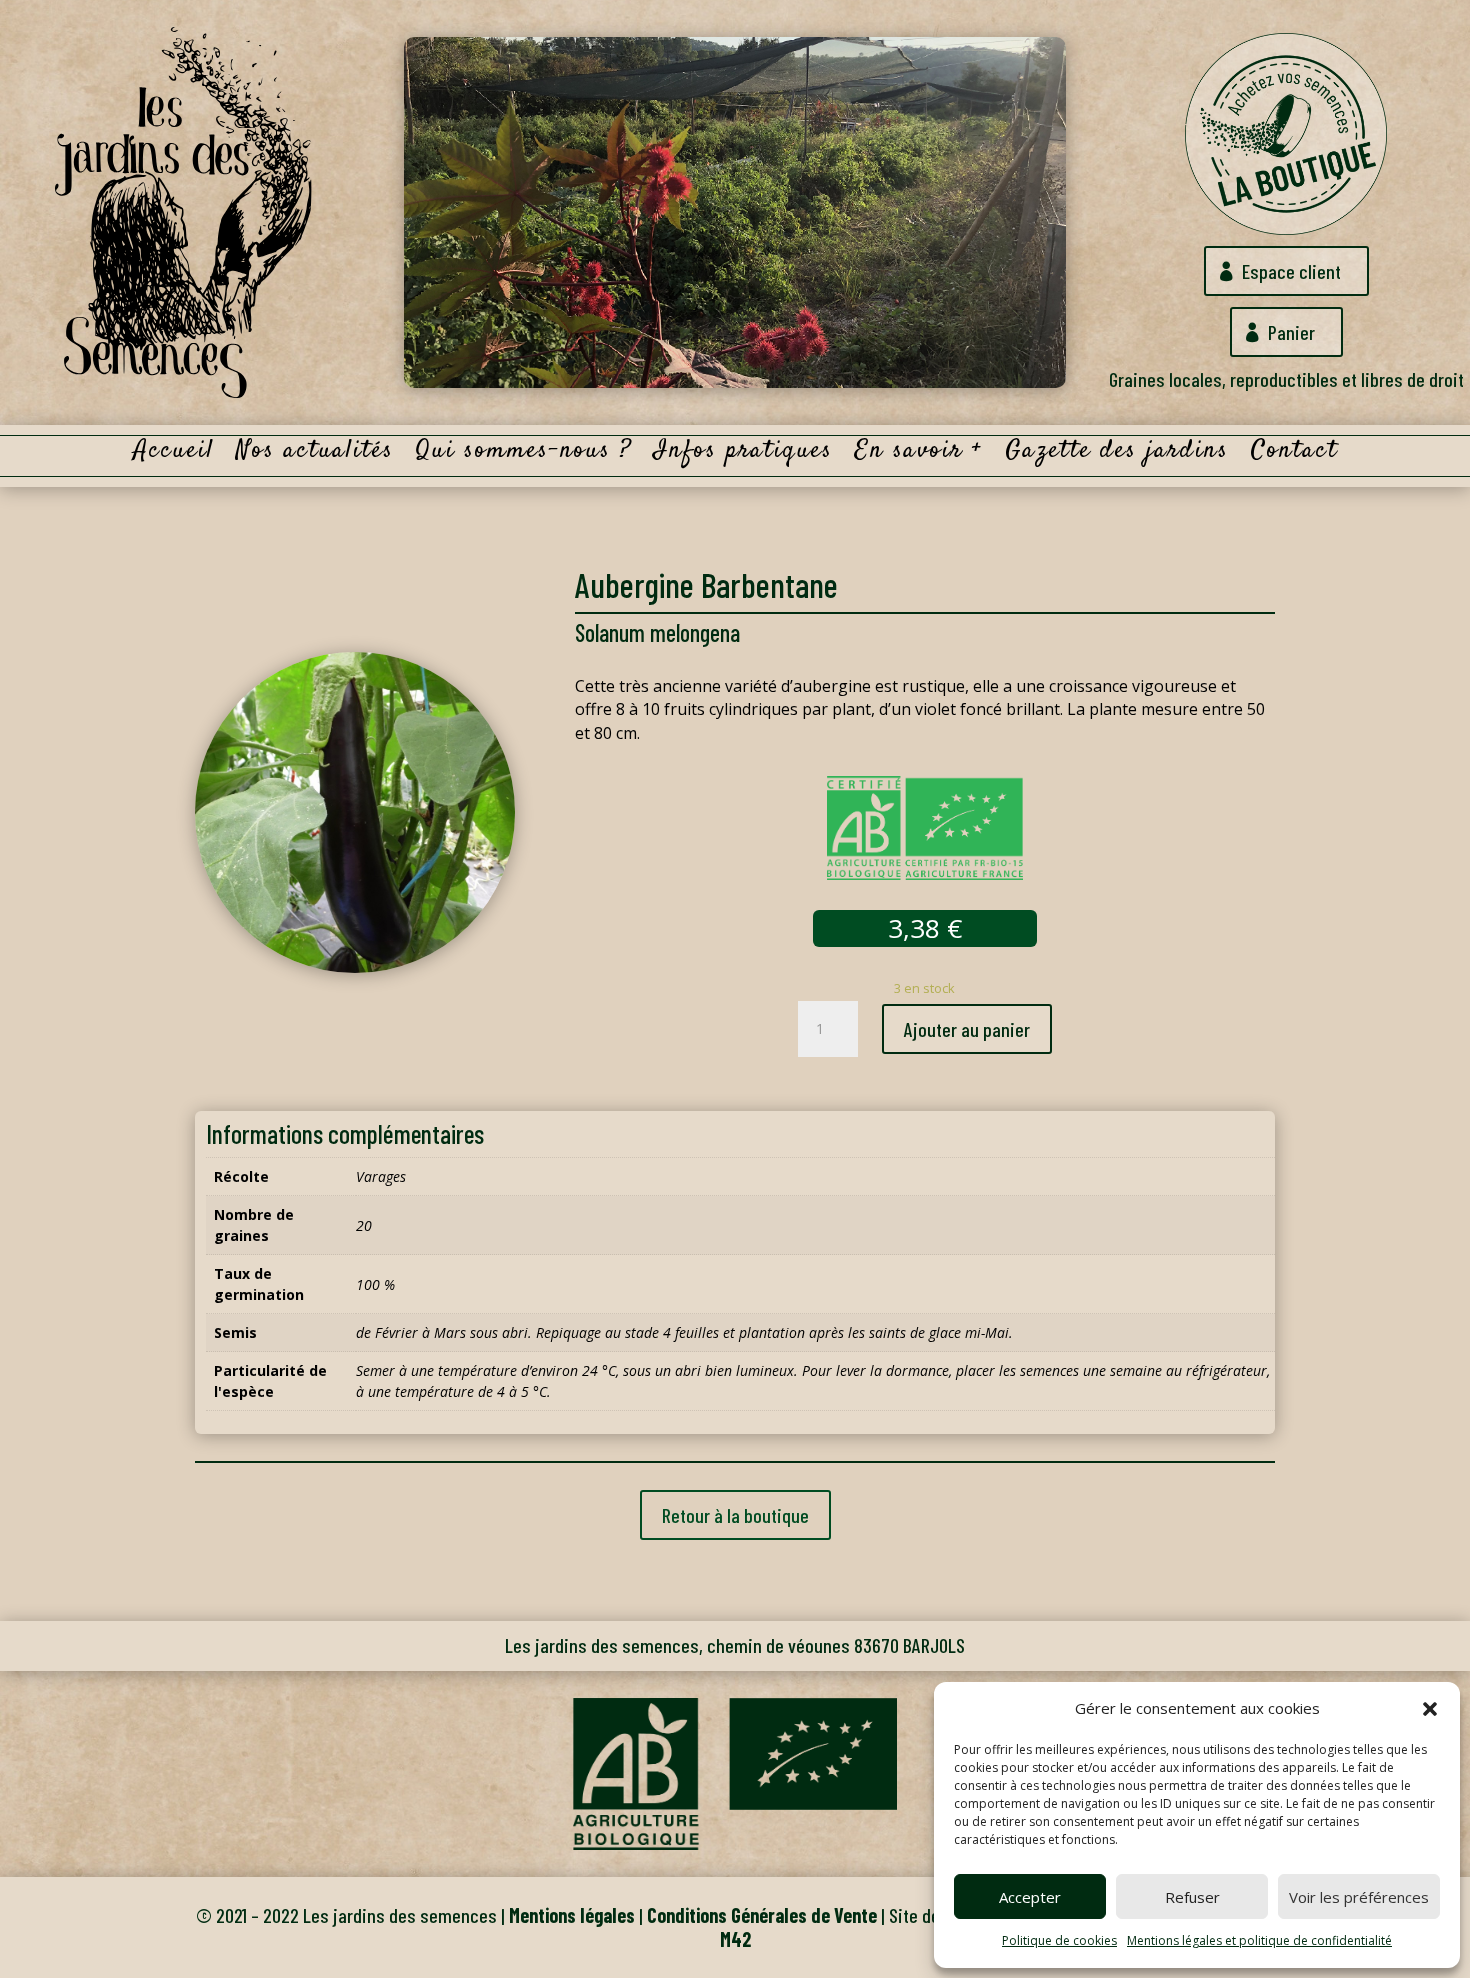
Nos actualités (315, 455)
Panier (1291, 332)
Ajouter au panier (967, 1029)
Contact (1294, 455)
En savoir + (919, 455)
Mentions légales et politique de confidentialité (1259, 1940)
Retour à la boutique (735, 1515)
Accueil (173, 455)
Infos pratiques (743, 455)
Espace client (1291, 271)
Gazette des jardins (1117, 455)
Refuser (1192, 1897)
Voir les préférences (1359, 1897)
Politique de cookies (1059, 1940)
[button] (1430, 1709)
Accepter (1030, 1897)
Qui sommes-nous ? (524, 455)
